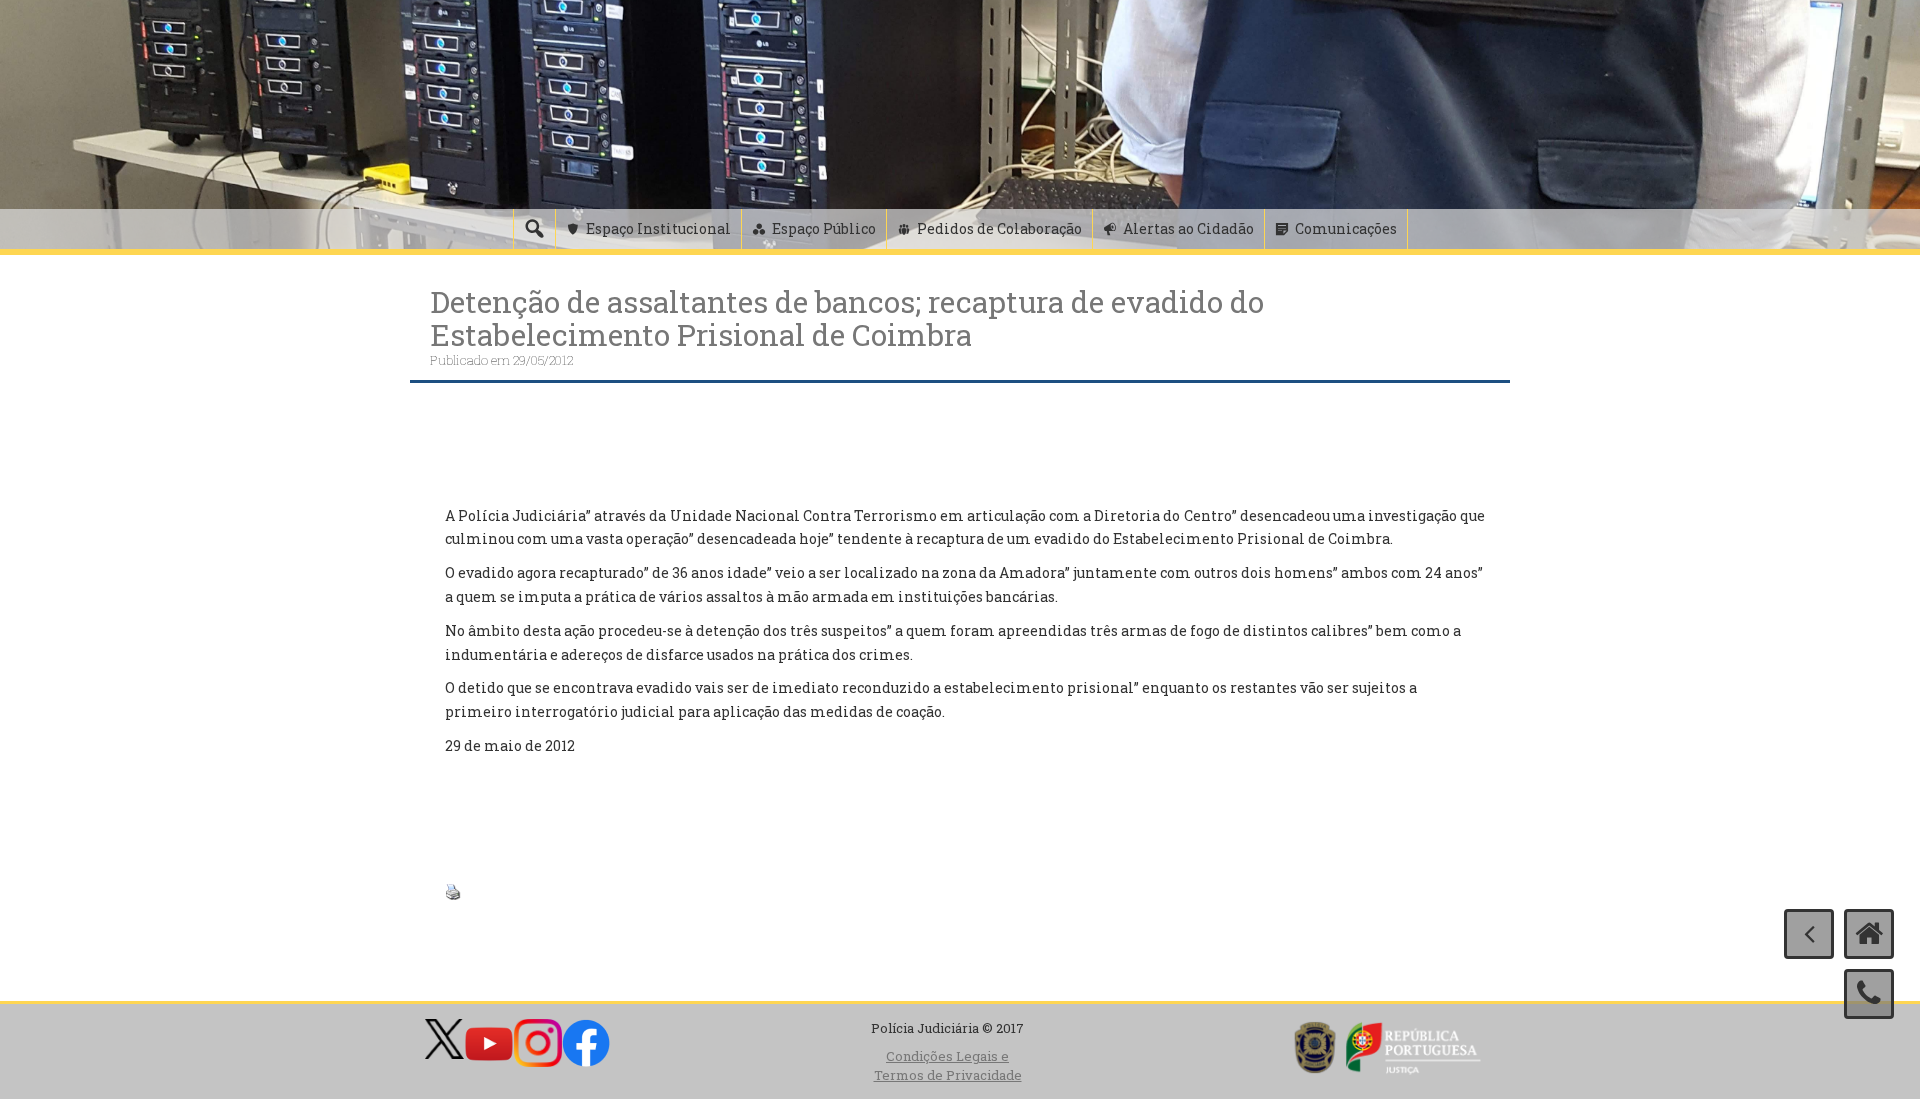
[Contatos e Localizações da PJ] (1869, 994)
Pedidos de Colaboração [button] (999, 228)
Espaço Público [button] (824, 228)
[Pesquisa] (534, 229)
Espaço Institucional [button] (658, 228)
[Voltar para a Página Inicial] (1869, 934)
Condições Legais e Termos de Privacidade (948, 1065)
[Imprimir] (453, 890)
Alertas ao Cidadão (1188, 228)
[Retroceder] (1809, 934)
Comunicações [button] (1346, 228)
